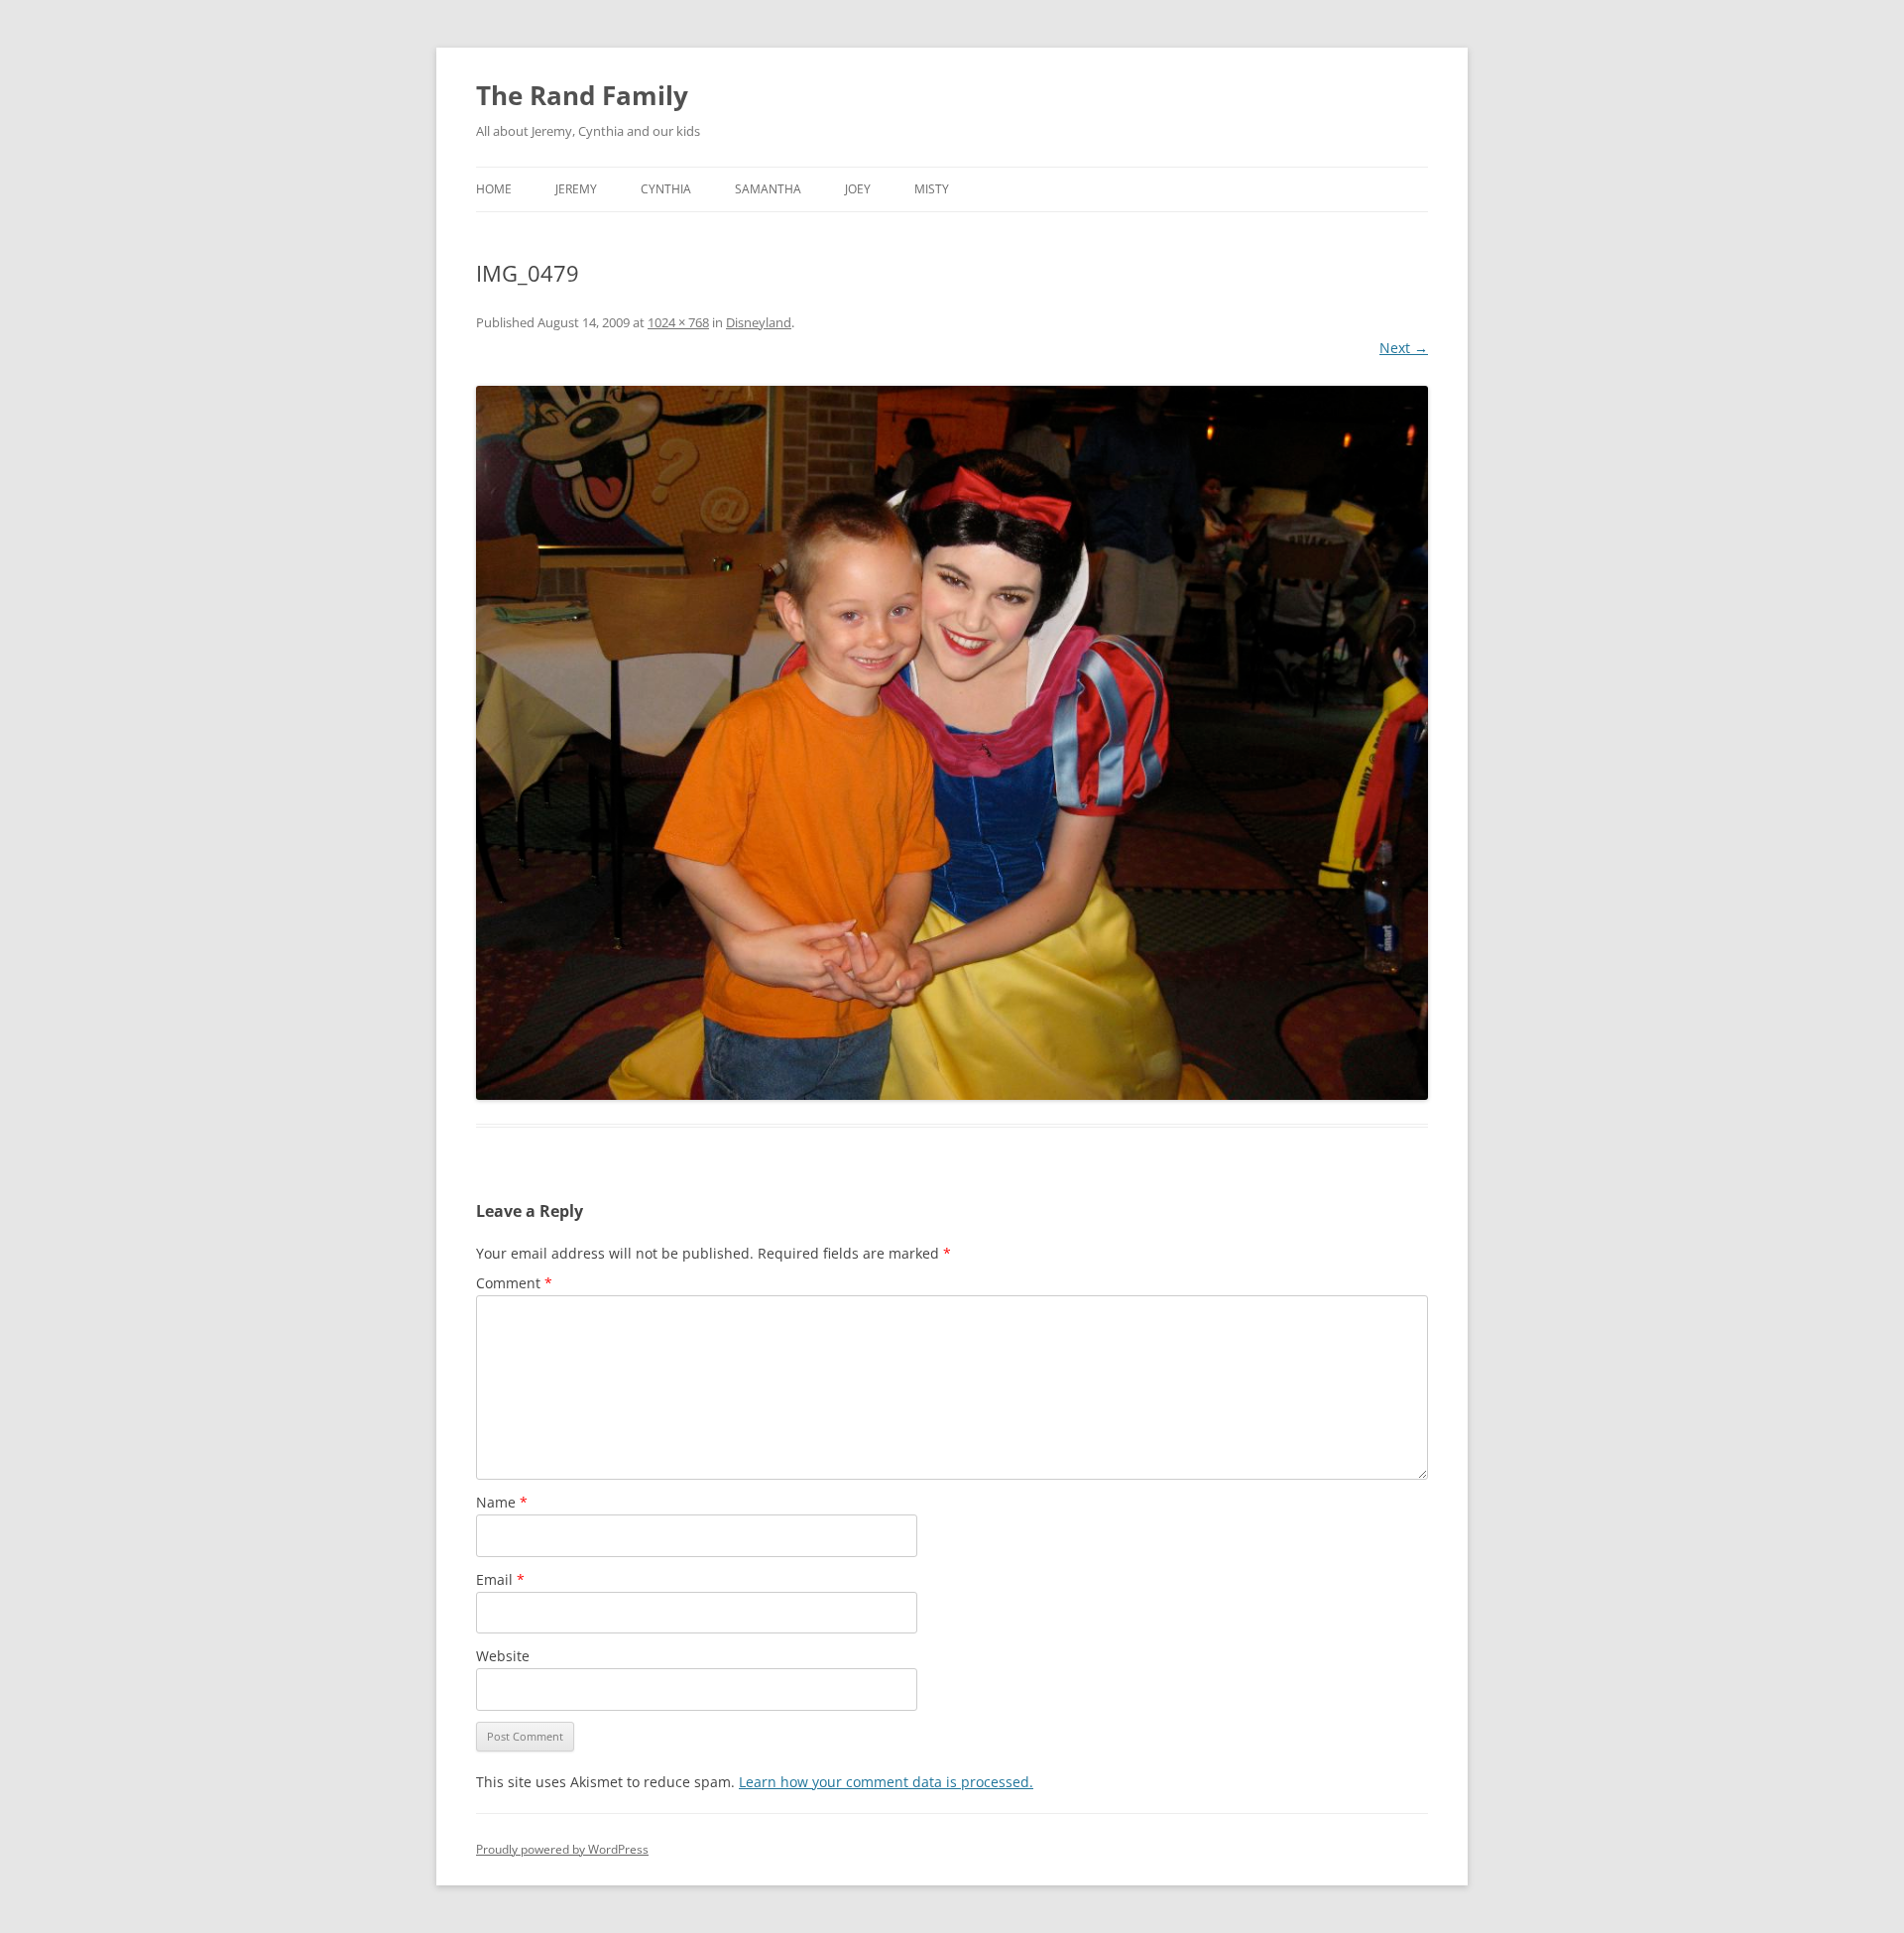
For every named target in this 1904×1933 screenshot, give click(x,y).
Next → (1404, 348)
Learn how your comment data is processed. (886, 1782)
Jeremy (576, 189)
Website (503, 1656)
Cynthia (666, 189)
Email (500, 1579)
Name (502, 1502)
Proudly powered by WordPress (562, 1849)
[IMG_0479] (952, 743)
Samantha (768, 189)
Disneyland (759, 322)
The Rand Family (582, 95)
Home (494, 189)
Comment (514, 1283)
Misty (932, 189)
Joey (858, 189)
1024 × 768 (678, 322)
